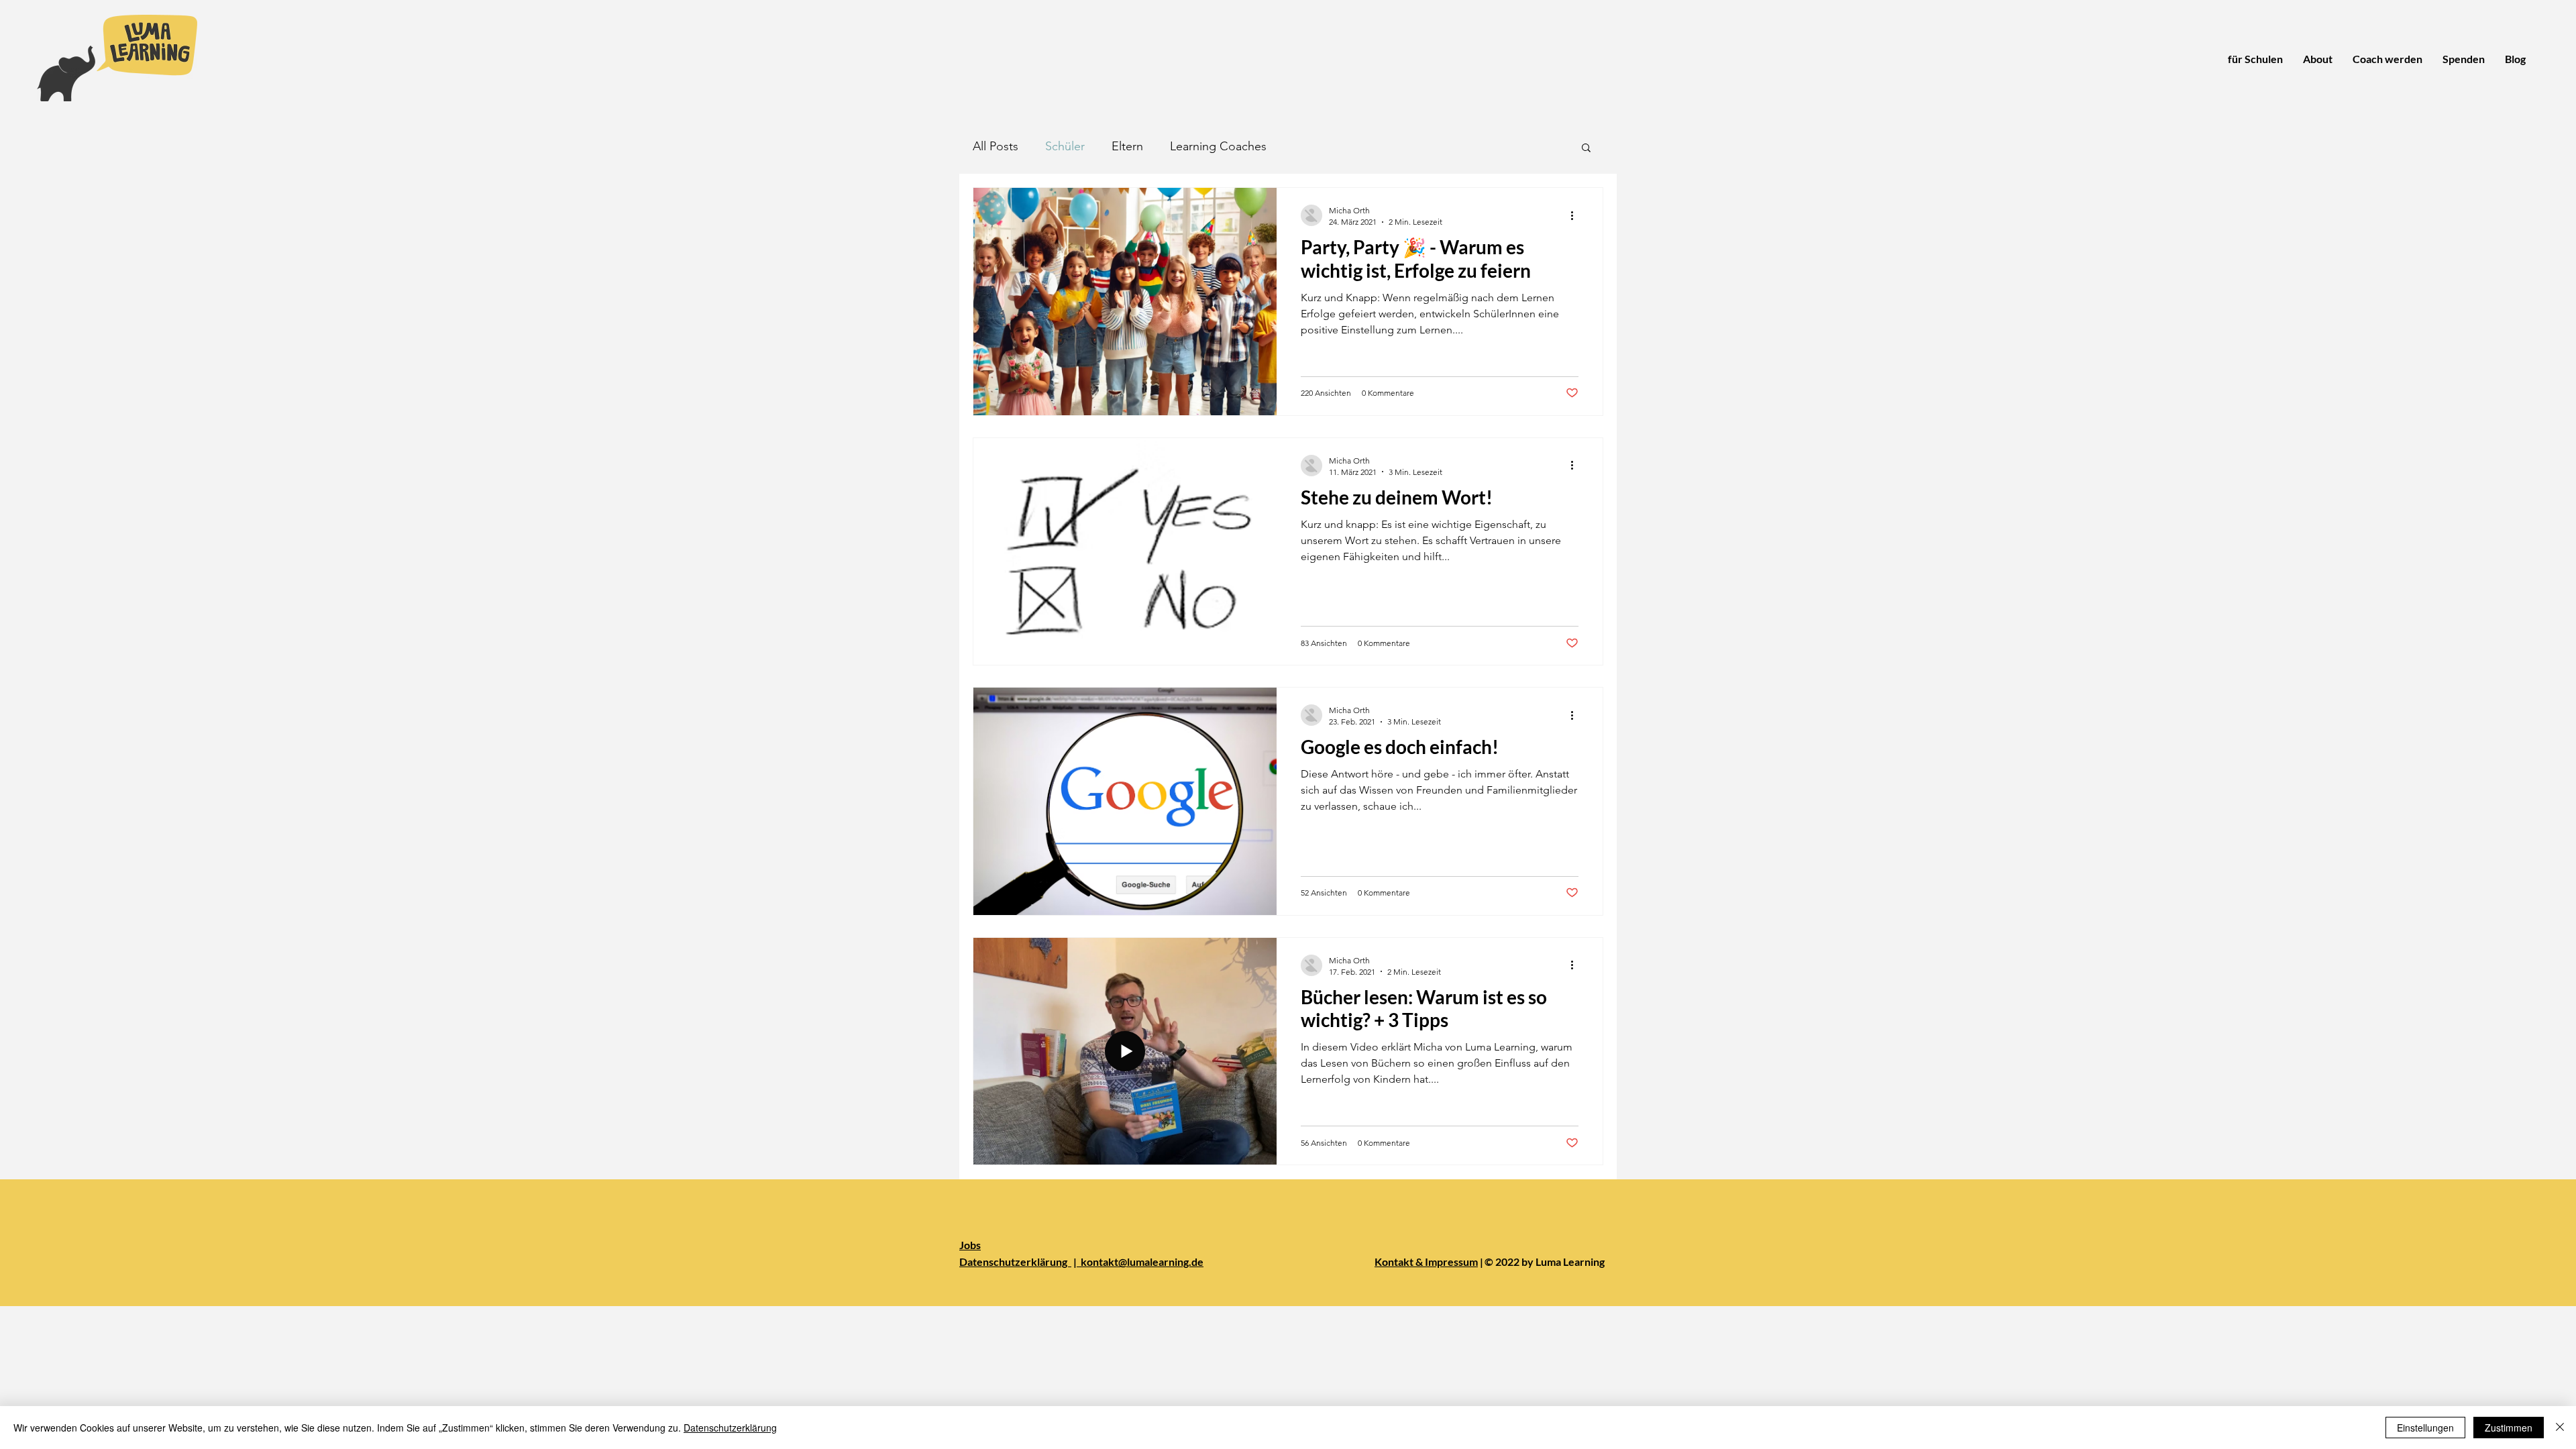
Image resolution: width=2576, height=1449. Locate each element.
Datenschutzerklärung (1015, 1262)
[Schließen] (2560, 1428)
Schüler (1065, 146)
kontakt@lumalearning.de (1140, 1262)
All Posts (996, 146)
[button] (1586, 149)
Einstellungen (2425, 1428)
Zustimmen (2509, 1428)
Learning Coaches (1218, 146)
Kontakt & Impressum (1426, 1262)
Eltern (1127, 146)
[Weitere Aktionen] (1576, 215)
